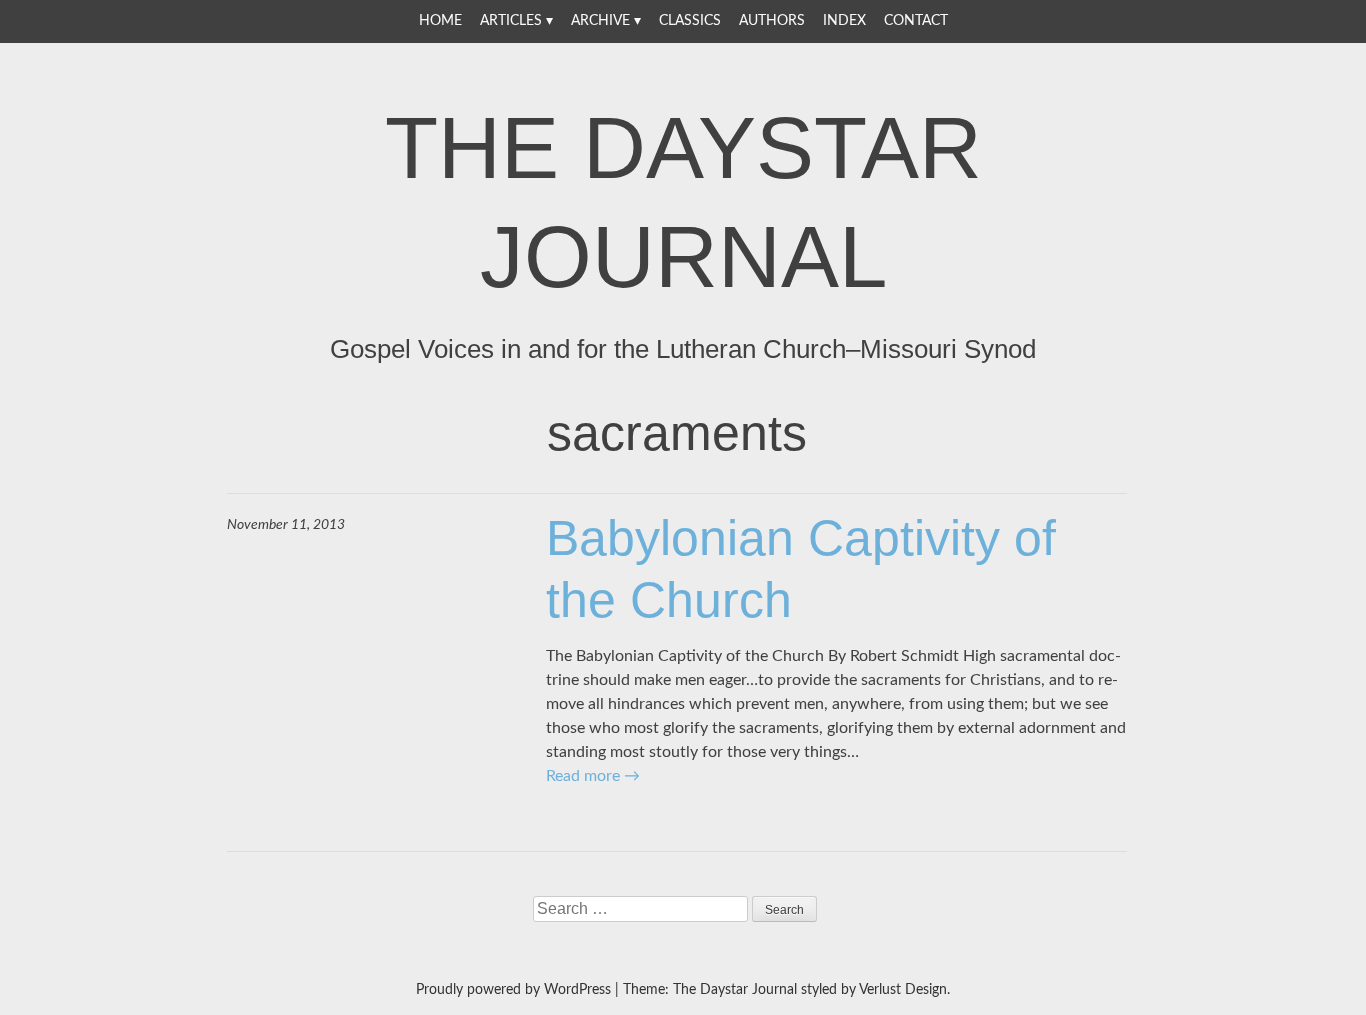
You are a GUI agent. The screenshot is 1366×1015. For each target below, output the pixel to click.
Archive (600, 21)
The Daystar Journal (683, 202)
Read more (593, 776)
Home (440, 21)
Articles (511, 21)
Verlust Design (903, 990)
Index (844, 21)
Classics (690, 21)
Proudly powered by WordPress (513, 990)
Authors (772, 21)
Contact (916, 21)
